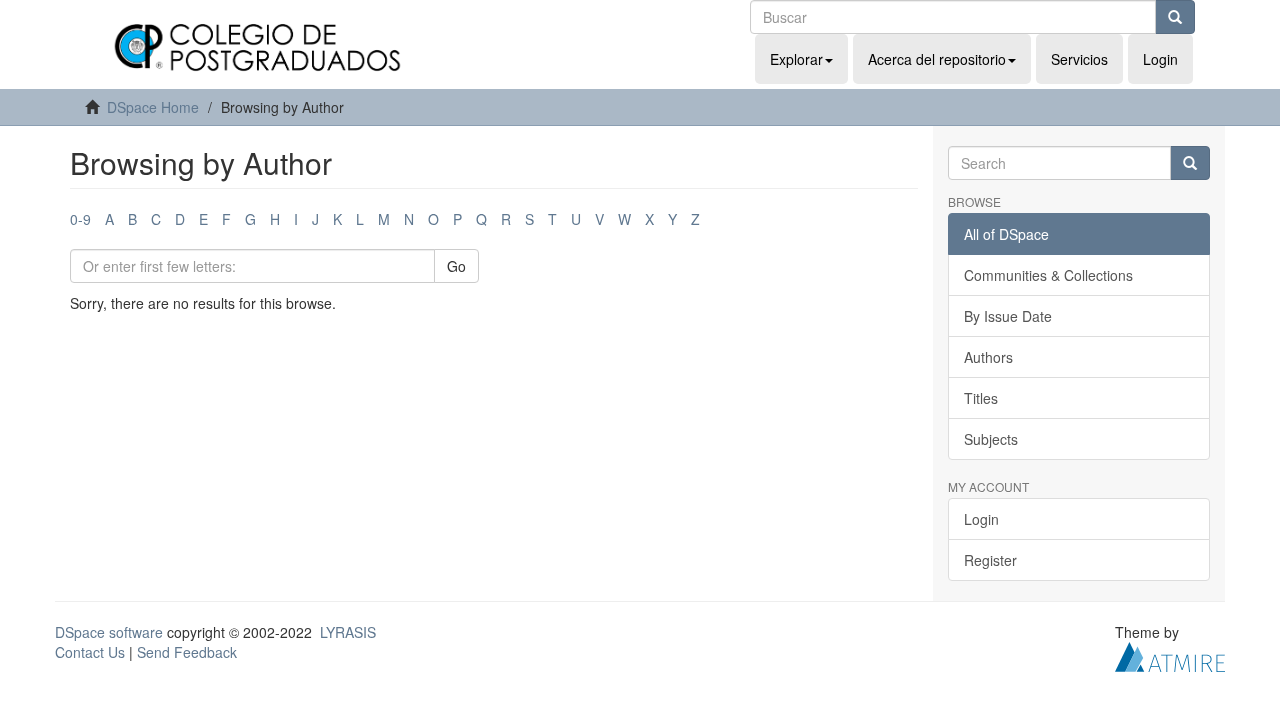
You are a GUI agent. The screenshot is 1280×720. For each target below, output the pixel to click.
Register (990, 560)
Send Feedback (187, 652)
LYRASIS (348, 632)
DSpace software (109, 632)
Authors (988, 357)
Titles (981, 398)
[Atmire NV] (1170, 655)
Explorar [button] (796, 59)
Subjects (991, 439)
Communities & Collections (1048, 275)
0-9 (80, 219)
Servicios (1079, 59)
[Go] (1175, 17)
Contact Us (90, 652)
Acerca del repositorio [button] (937, 59)
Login (981, 519)
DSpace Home (153, 107)
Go (456, 266)
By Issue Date (1008, 316)
